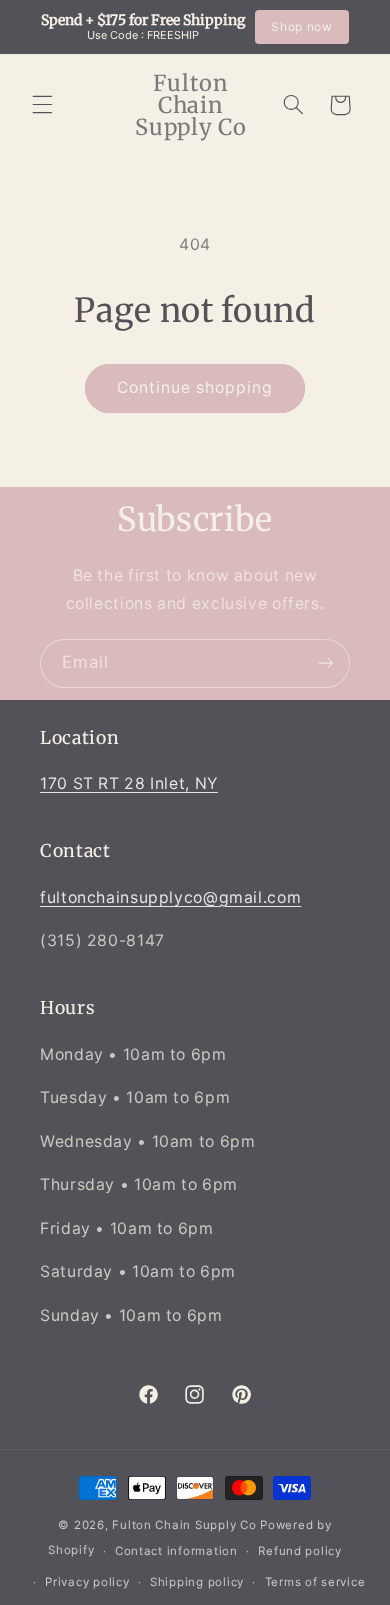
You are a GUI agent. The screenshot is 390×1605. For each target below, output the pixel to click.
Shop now (301, 26)
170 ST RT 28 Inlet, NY (129, 783)
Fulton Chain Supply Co (184, 1525)
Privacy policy (87, 1582)
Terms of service (315, 1582)
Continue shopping (195, 387)
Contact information (176, 1551)
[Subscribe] (326, 663)
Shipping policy (197, 1582)
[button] (42, 105)
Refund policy (300, 1551)
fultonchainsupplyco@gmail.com (170, 897)
